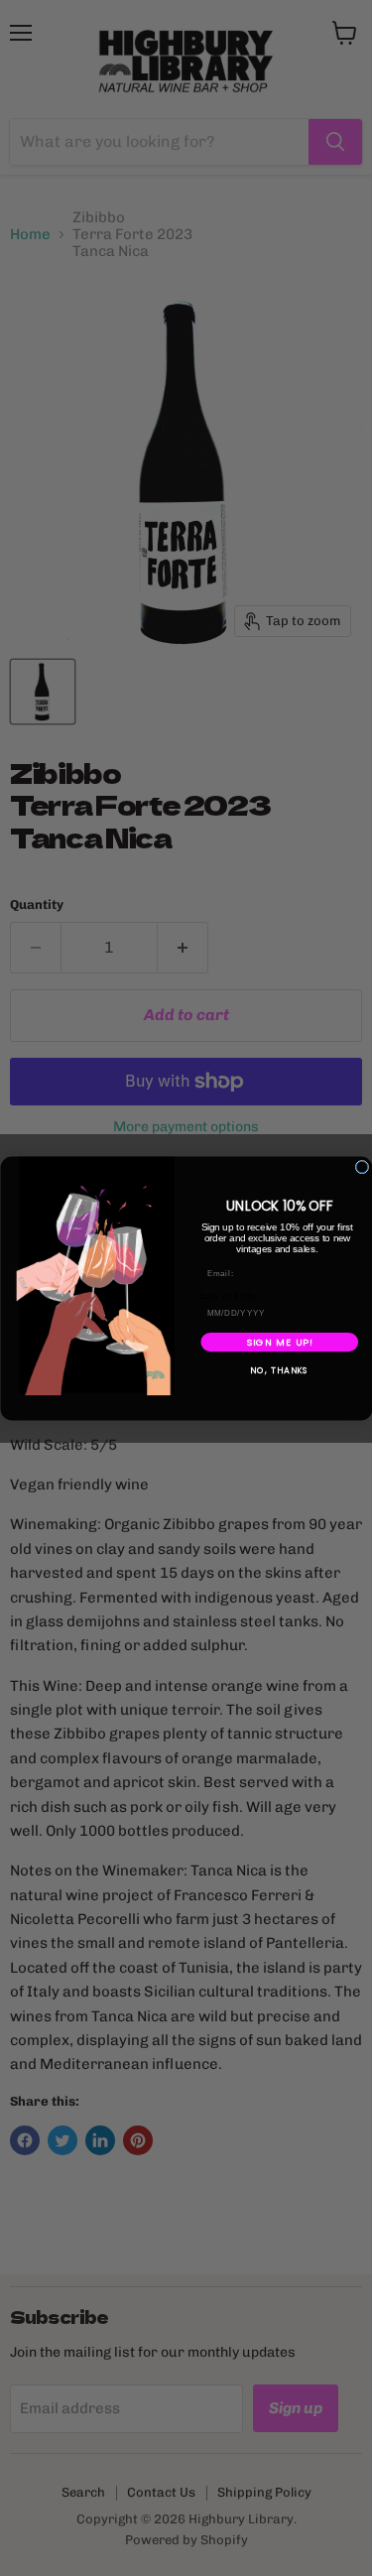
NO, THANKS (279, 1370)
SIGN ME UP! (279, 1341)
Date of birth (227, 1296)
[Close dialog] (362, 1167)
